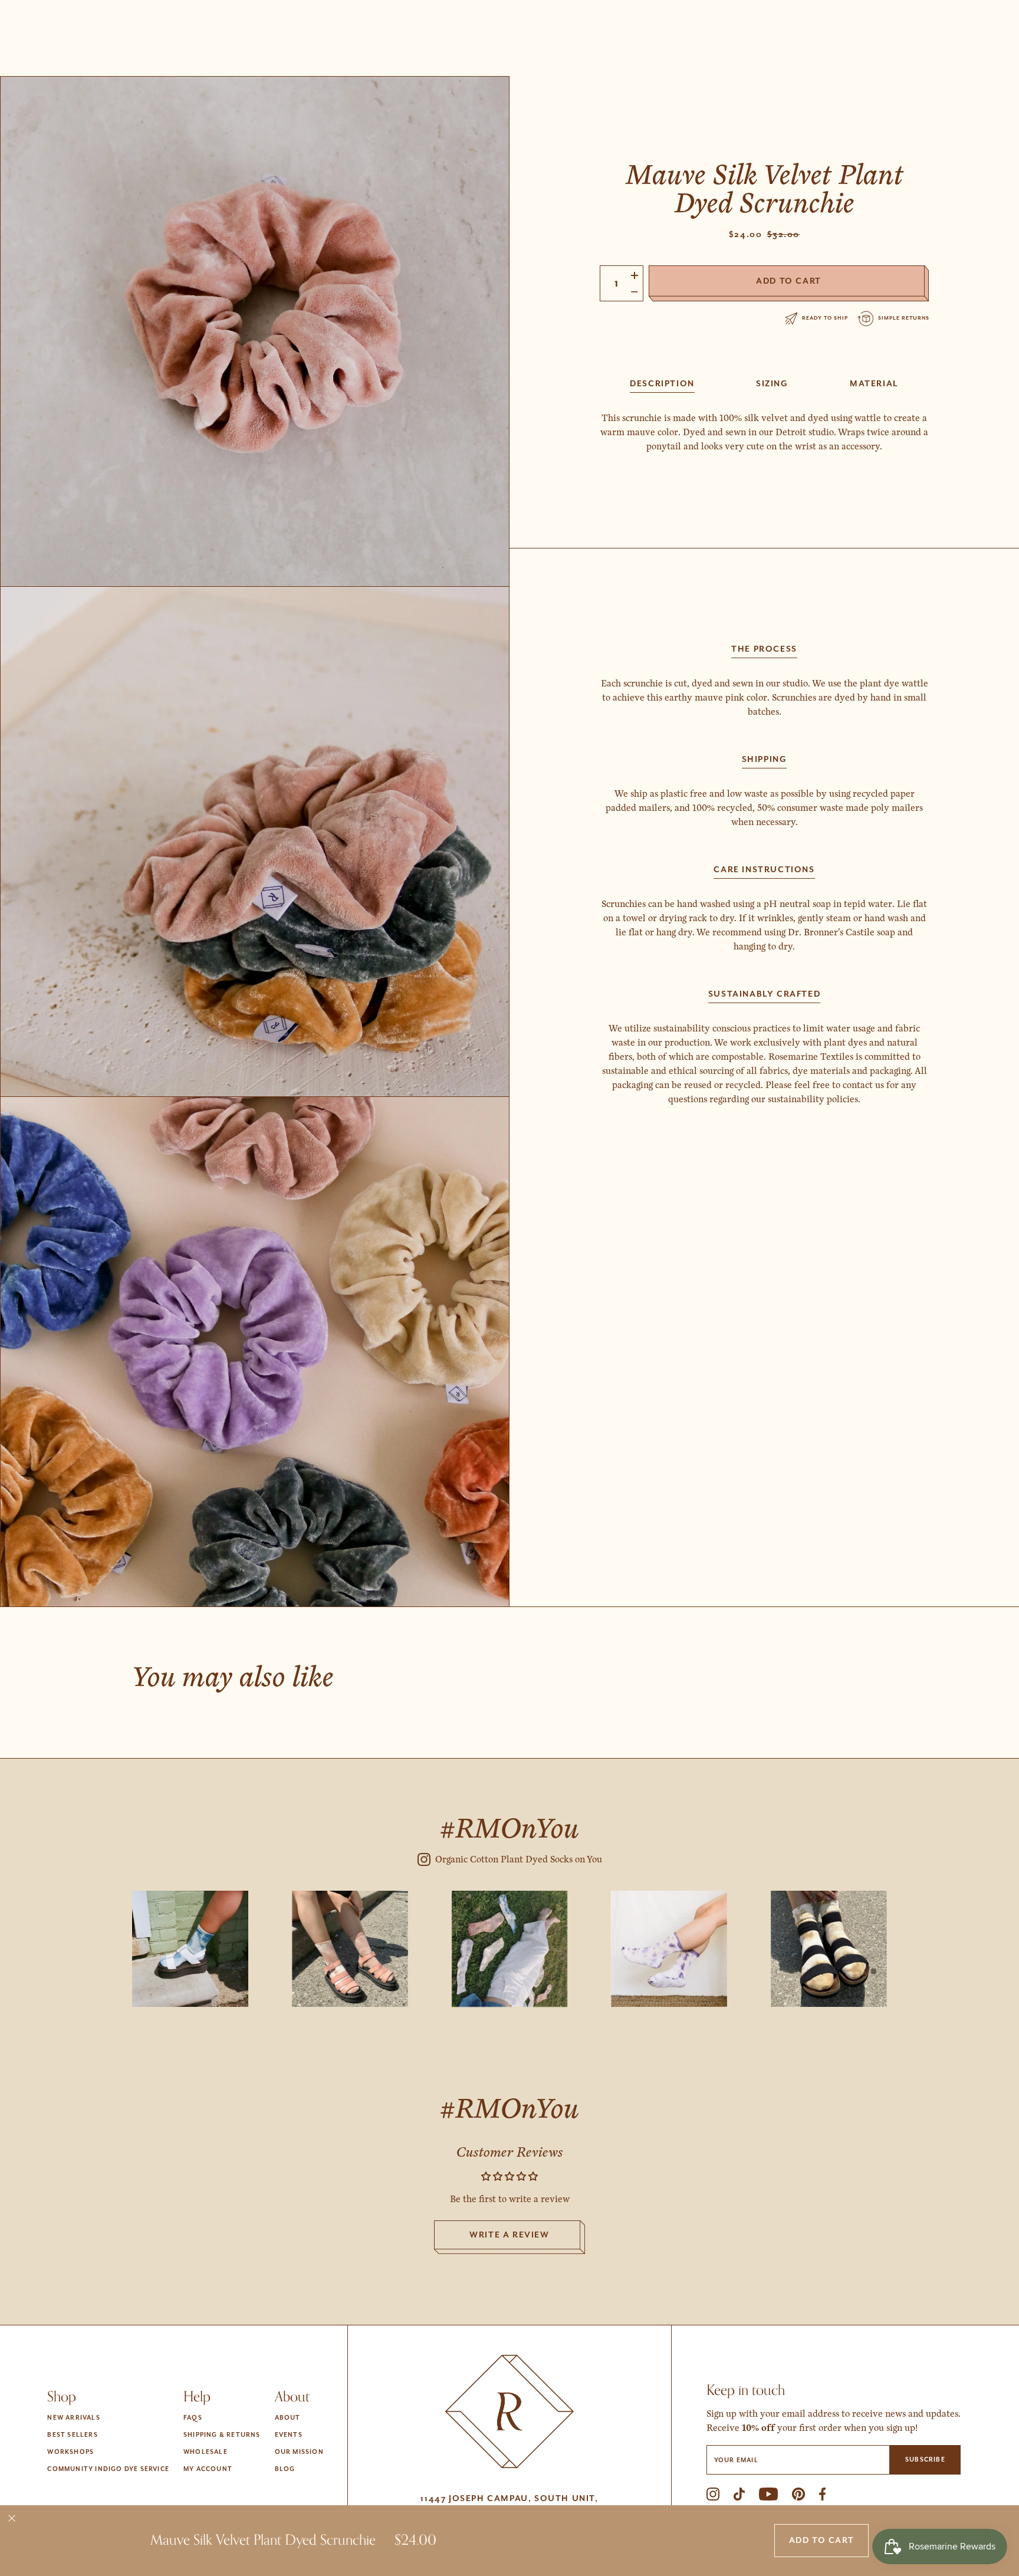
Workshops (70, 2452)
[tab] (662, 383)
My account (208, 2469)
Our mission (299, 2452)
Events (289, 2435)
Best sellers (72, 2435)
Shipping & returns (222, 2435)
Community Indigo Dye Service (108, 2469)
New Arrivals (73, 2418)
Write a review (509, 2235)
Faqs (193, 2418)
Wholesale (206, 2452)
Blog (285, 2469)
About (288, 2418)
